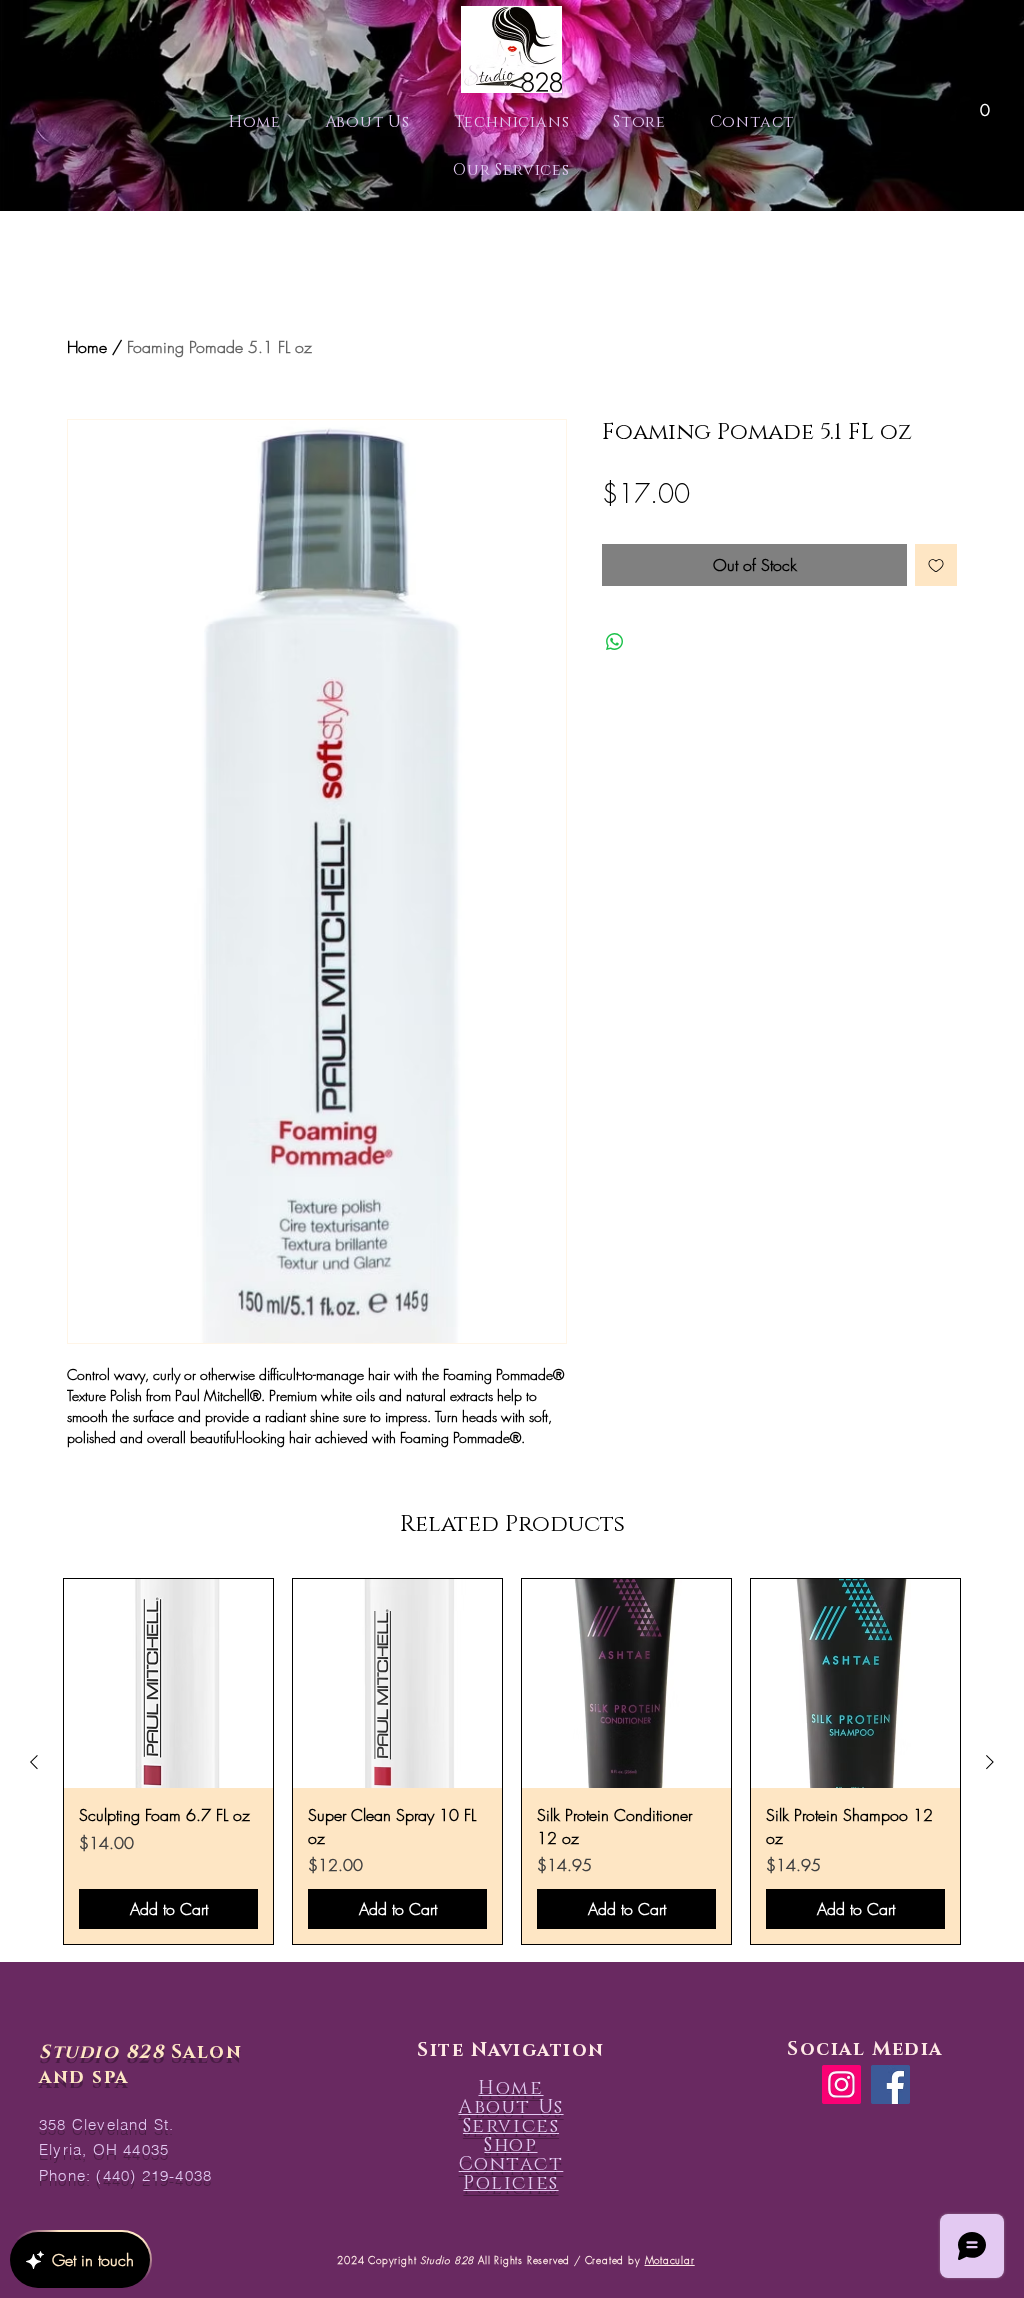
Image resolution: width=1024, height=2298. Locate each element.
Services (511, 2126)
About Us (510, 2107)
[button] (985, 103)
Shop (510, 2145)
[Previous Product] (34, 1762)
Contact (511, 2164)
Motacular (670, 2260)
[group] (512, 1761)
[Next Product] (990, 1762)
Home (87, 347)
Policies (510, 2183)
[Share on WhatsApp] (615, 642)
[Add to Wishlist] (936, 565)
